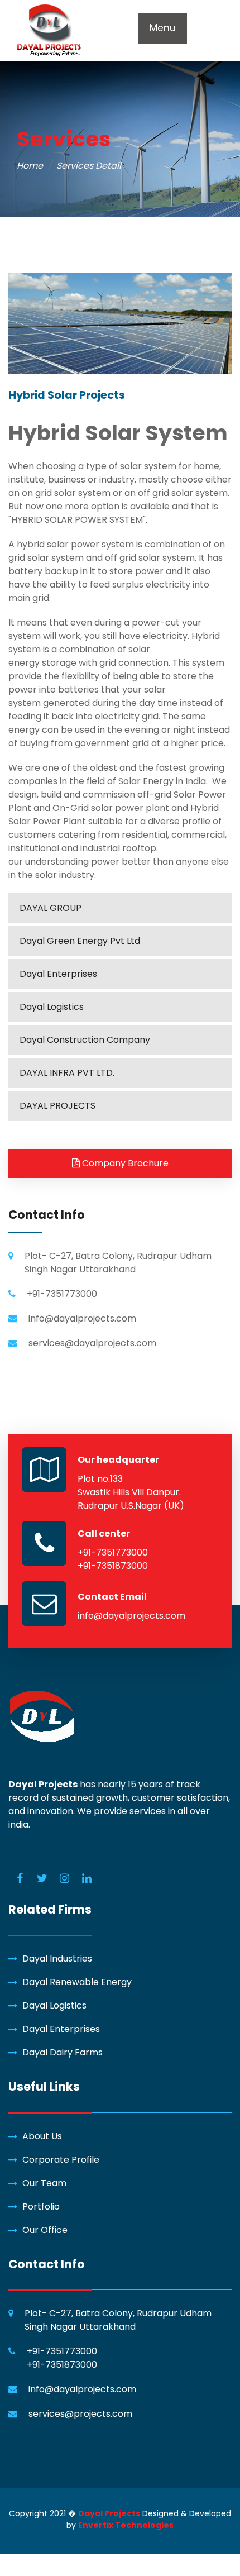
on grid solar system (66, 493)
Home (30, 166)
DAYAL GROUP (51, 908)
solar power (73, 544)
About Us (42, 2136)
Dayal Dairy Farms (63, 2052)
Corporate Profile (61, 2160)
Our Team (44, 2183)
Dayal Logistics (52, 1007)
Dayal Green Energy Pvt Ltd (80, 941)
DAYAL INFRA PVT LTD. (67, 1073)
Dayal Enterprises (58, 974)
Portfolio (41, 2207)
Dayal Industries (57, 1959)
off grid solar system (183, 493)
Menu (163, 28)
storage (58, 663)
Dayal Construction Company (85, 1040)
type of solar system (131, 466)
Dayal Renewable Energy (77, 1982)
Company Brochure (124, 1163)
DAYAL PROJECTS (57, 1106)
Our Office (45, 2230)
